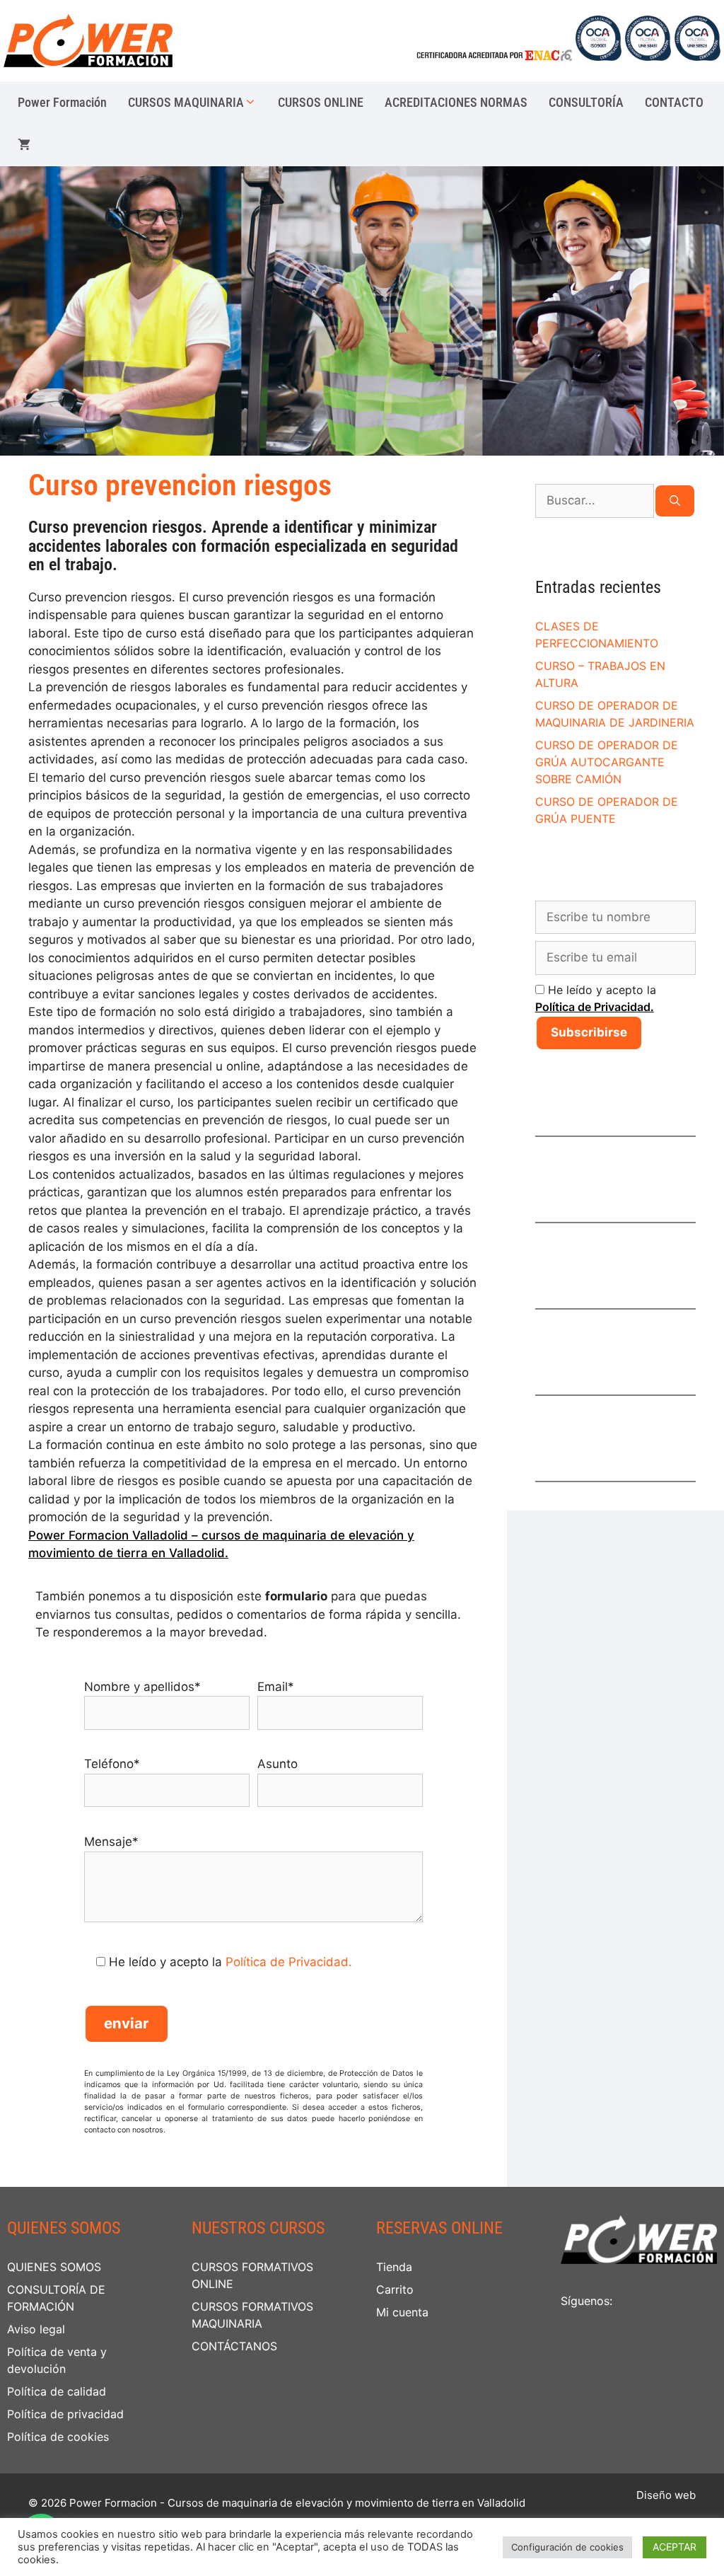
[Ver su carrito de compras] (24, 145)
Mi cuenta (402, 2312)
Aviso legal (36, 2329)
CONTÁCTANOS (234, 2346)
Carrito (395, 2289)
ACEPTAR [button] (675, 2547)
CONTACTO (674, 102)
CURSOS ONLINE (321, 102)
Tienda (394, 2267)
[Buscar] (675, 501)
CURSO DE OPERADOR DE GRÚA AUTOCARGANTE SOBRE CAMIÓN (607, 762)
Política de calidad (57, 2391)
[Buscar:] (595, 501)
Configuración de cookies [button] (567, 2547)
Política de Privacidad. (289, 1962)
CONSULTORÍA (586, 102)
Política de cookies (58, 2437)
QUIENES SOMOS (54, 2267)
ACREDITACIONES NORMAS (456, 102)
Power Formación (62, 102)
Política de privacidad (65, 2414)
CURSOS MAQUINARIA (186, 102)
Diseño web (666, 2495)
